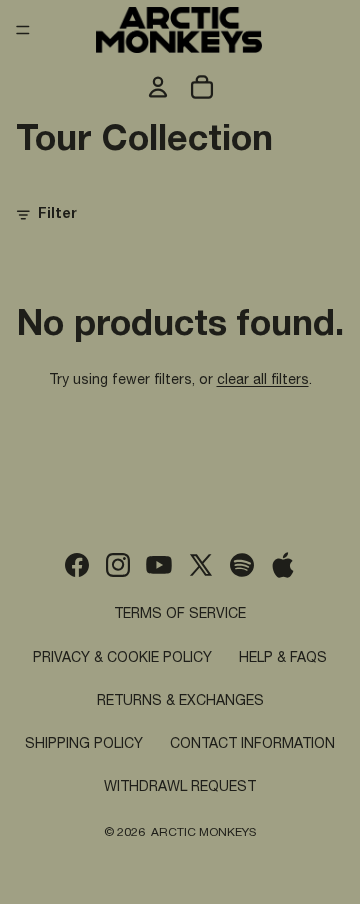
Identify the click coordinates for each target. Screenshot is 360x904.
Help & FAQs (283, 659)
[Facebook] (77, 565)
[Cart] (202, 87)
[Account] (158, 87)
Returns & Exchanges (180, 702)
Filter (57, 215)
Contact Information (252, 745)
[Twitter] (201, 565)
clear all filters (263, 381)
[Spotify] (242, 565)
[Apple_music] (283, 565)
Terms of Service (180, 615)
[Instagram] (118, 565)
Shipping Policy (84, 745)
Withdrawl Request (180, 788)
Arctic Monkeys (203, 833)
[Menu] (23, 30)
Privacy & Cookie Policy (122, 659)
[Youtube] (159, 565)
